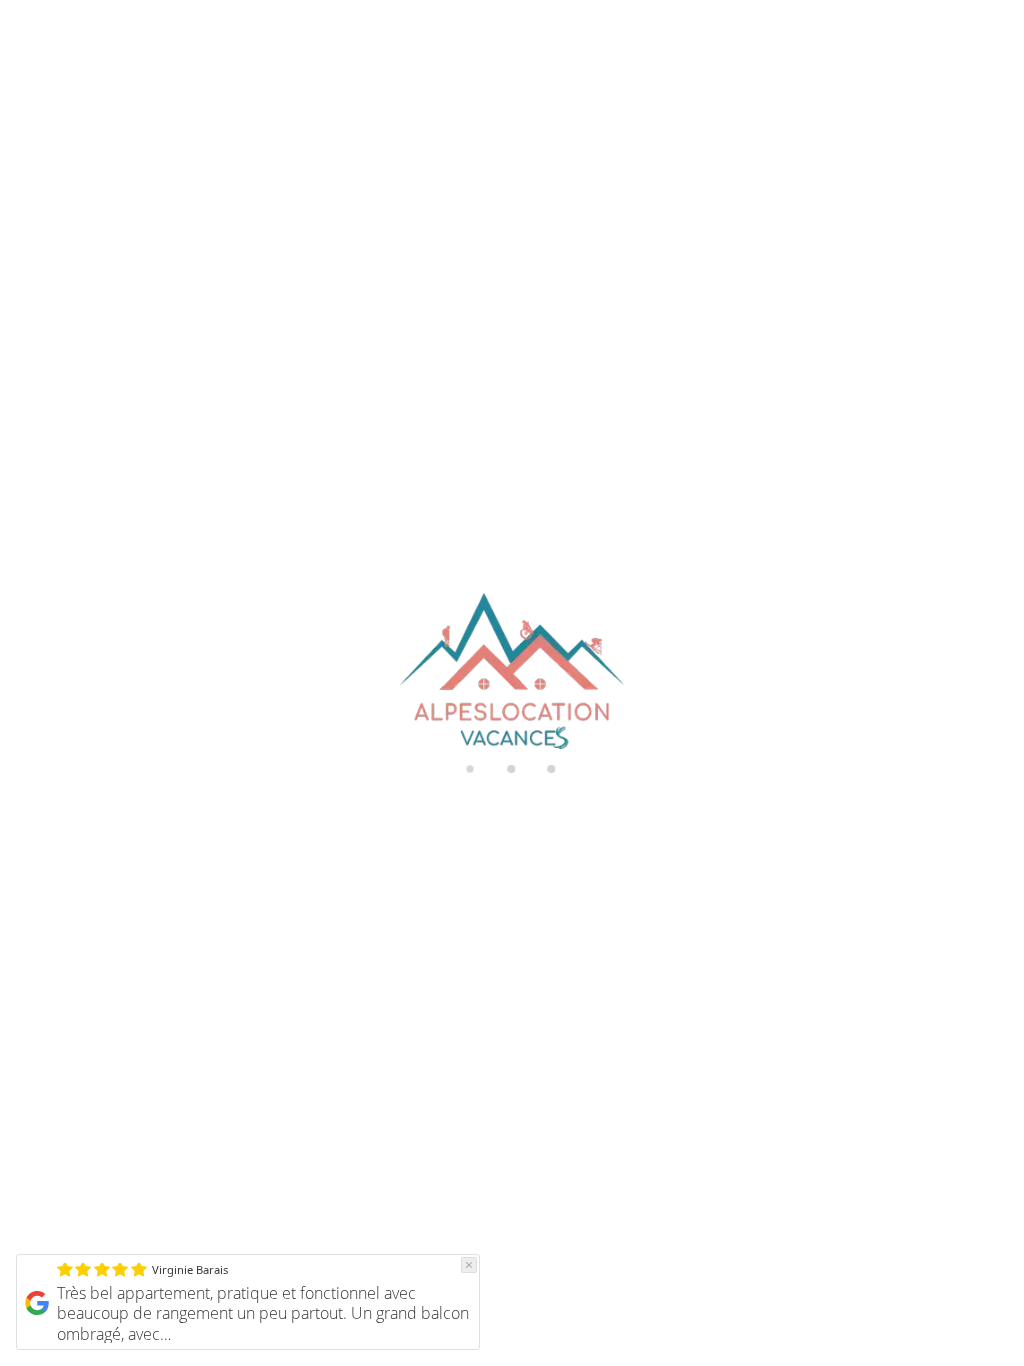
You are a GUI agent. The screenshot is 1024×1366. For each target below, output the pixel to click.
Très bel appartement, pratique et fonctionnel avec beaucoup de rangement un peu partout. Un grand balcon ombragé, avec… (263, 1314)
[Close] (469, 1265)
